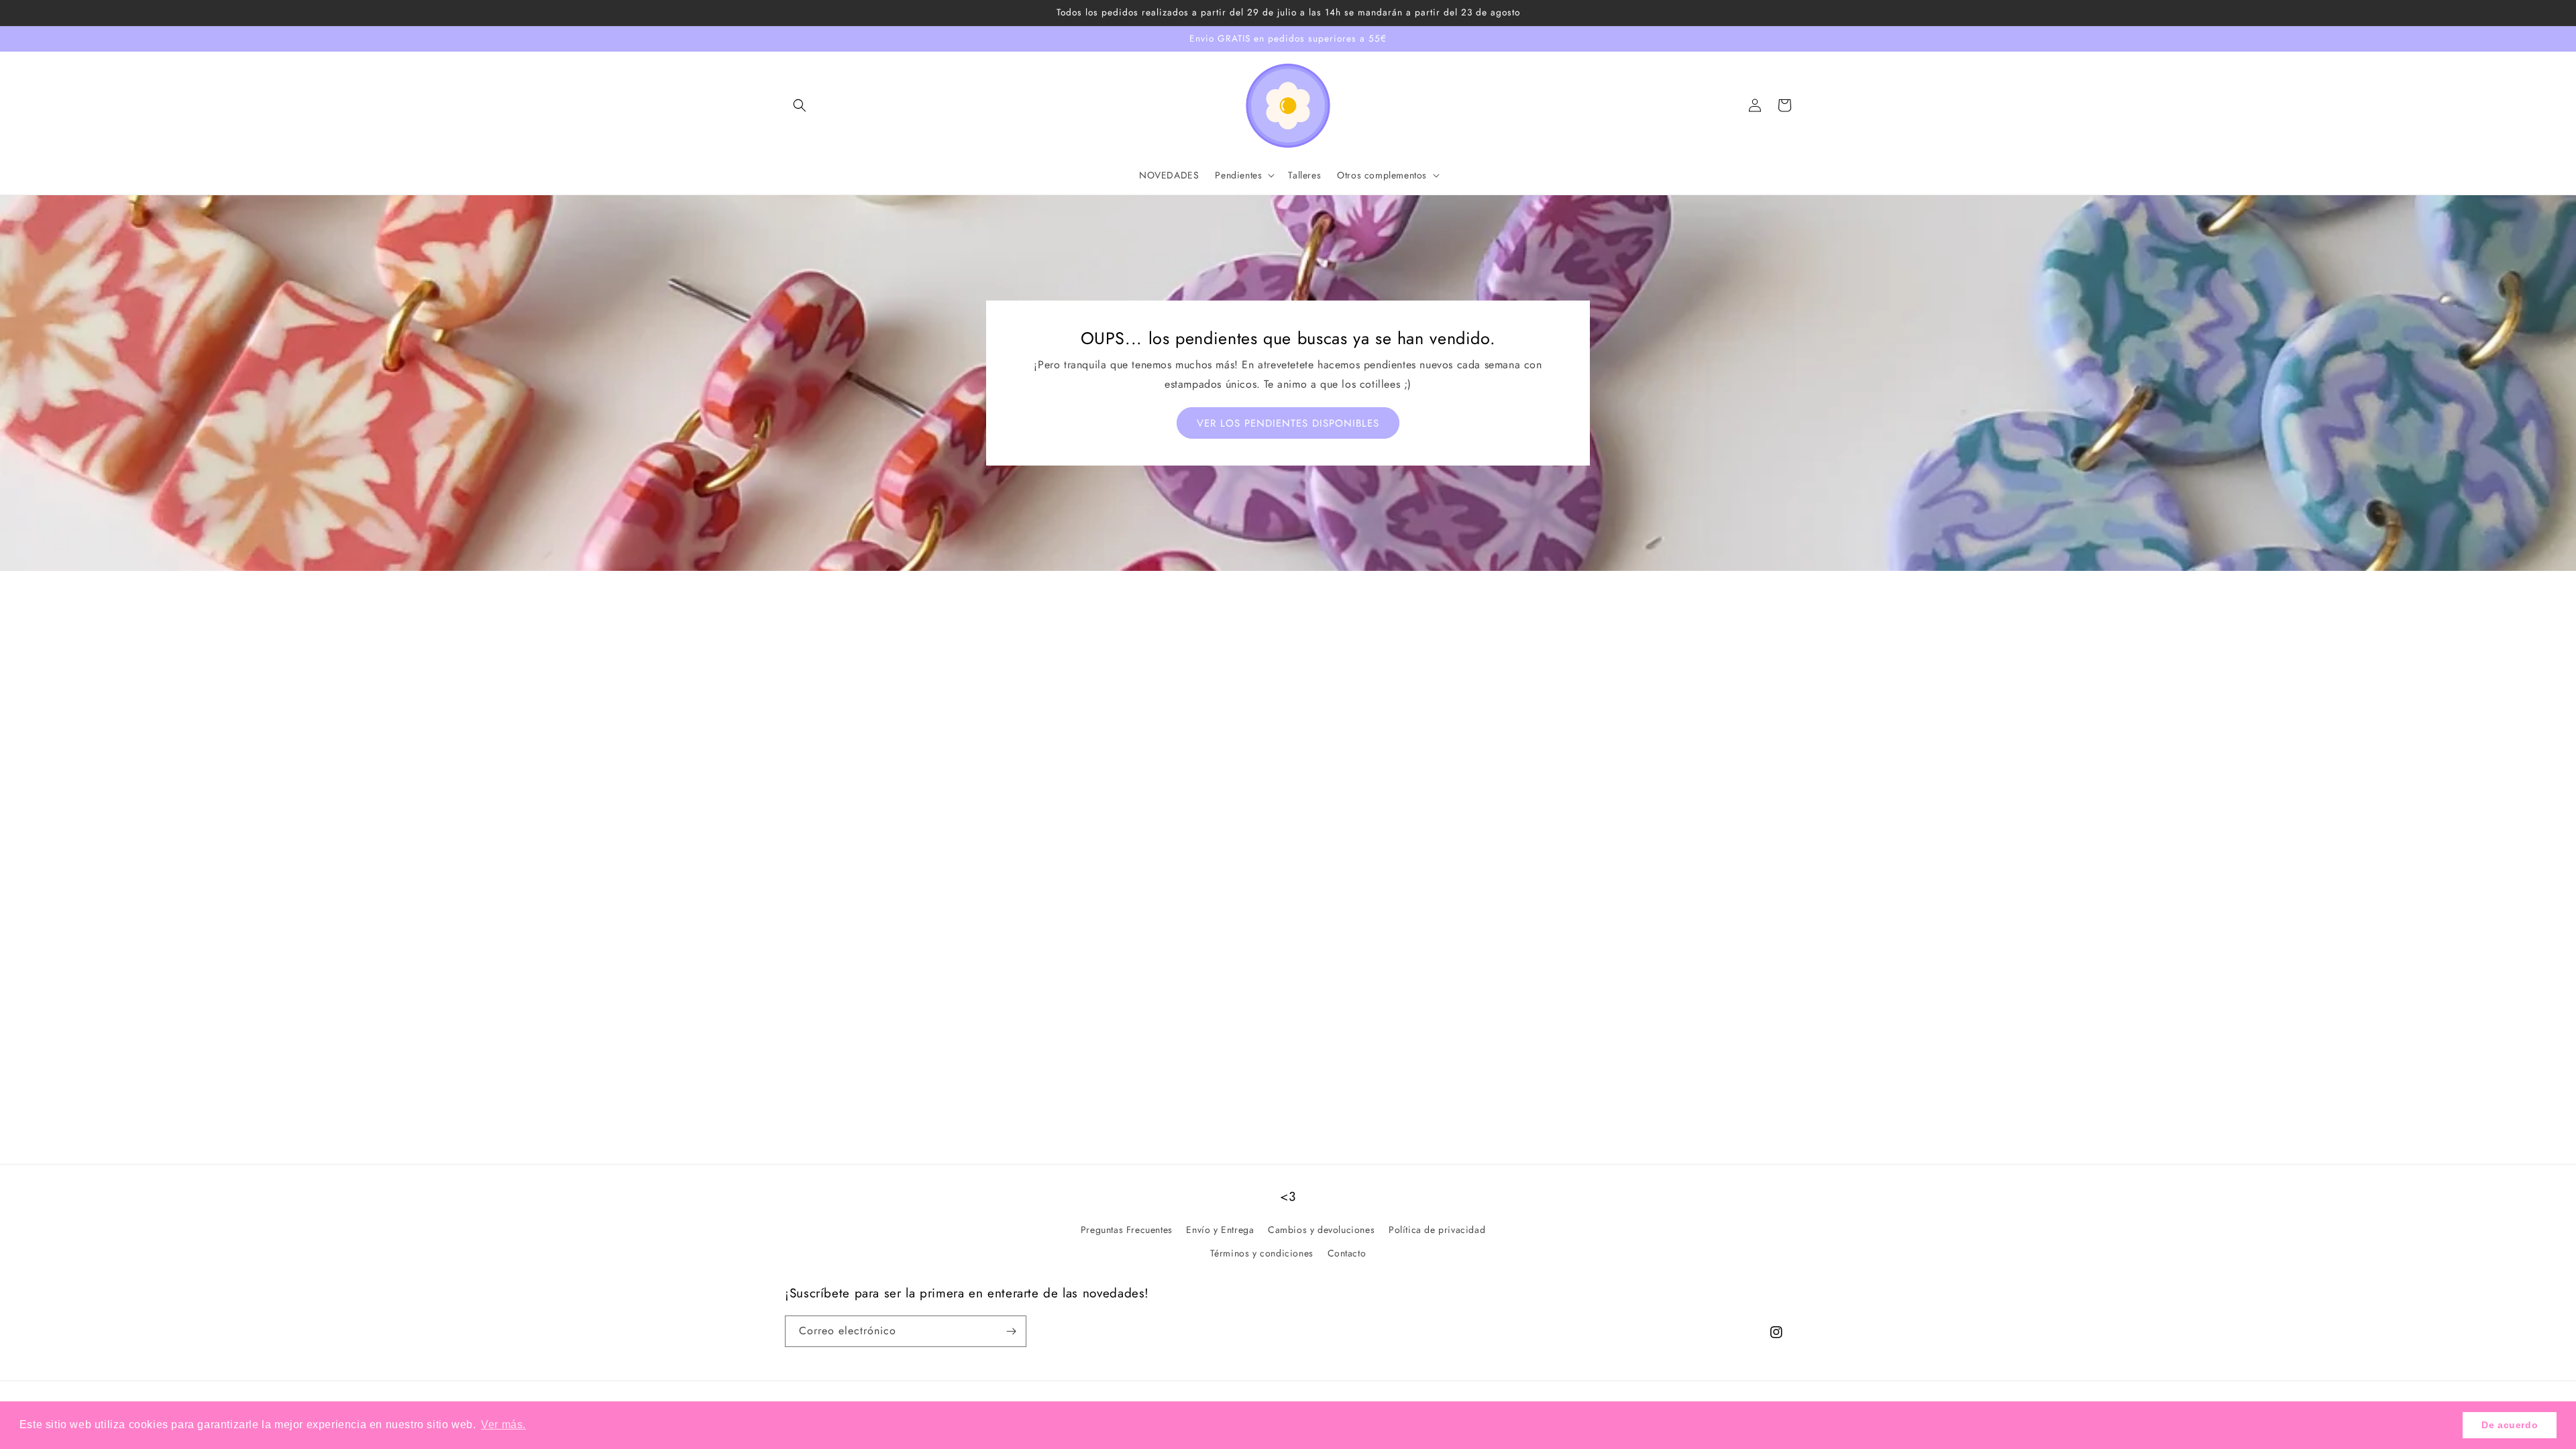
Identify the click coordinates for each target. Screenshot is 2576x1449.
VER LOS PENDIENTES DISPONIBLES (1288, 423)
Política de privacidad (1437, 1230)
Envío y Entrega (1220, 1230)
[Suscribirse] (1011, 1331)
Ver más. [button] (503, 1425)
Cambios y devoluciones (1321, 1230)
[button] (800, 105)
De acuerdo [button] (2510, 1425)
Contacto (1347, 1253)
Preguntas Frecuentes (1127, 1230)
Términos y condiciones (1262, 1253)
